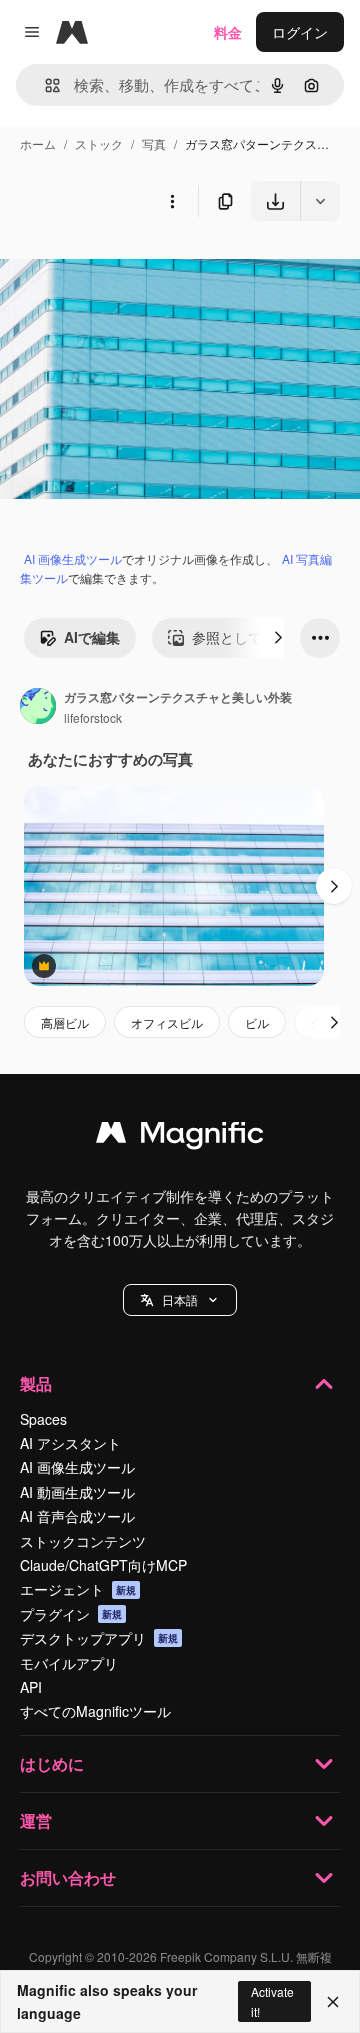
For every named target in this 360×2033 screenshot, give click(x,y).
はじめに (52, 1763)
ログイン (300, 32)
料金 (228, 32)
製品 (36, 1383)
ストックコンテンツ (83, 1541)
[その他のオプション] (172, 201)
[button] (180, 1300)
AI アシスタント (70, 1443)
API (31, 1687)
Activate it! (272, 2001)
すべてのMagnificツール (95, 1711)
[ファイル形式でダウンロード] (320, 201)
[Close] (333, 2002)
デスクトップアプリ (99, 1638)
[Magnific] (180, 1137)
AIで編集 (92, 637)
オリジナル (137, 267)
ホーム (38, 143)
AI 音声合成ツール (77, 1516)
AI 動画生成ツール (77, 1492)
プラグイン (71, 1614)
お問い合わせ (68, 1877)
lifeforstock (93, 717)
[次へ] (278, 638)
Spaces (43, 1419)
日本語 (180, 1299)
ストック (99, 143)
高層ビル (65, 1022)
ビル (257, 1022)
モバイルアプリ (69, 1663)
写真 (154, 143)
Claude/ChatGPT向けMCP (103, 1565)
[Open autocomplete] (44, 85)
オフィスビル (167, 1022)
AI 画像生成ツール (73, 558)
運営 (36, 1820)
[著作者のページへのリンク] (38, 708)
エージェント (78, 1589)
